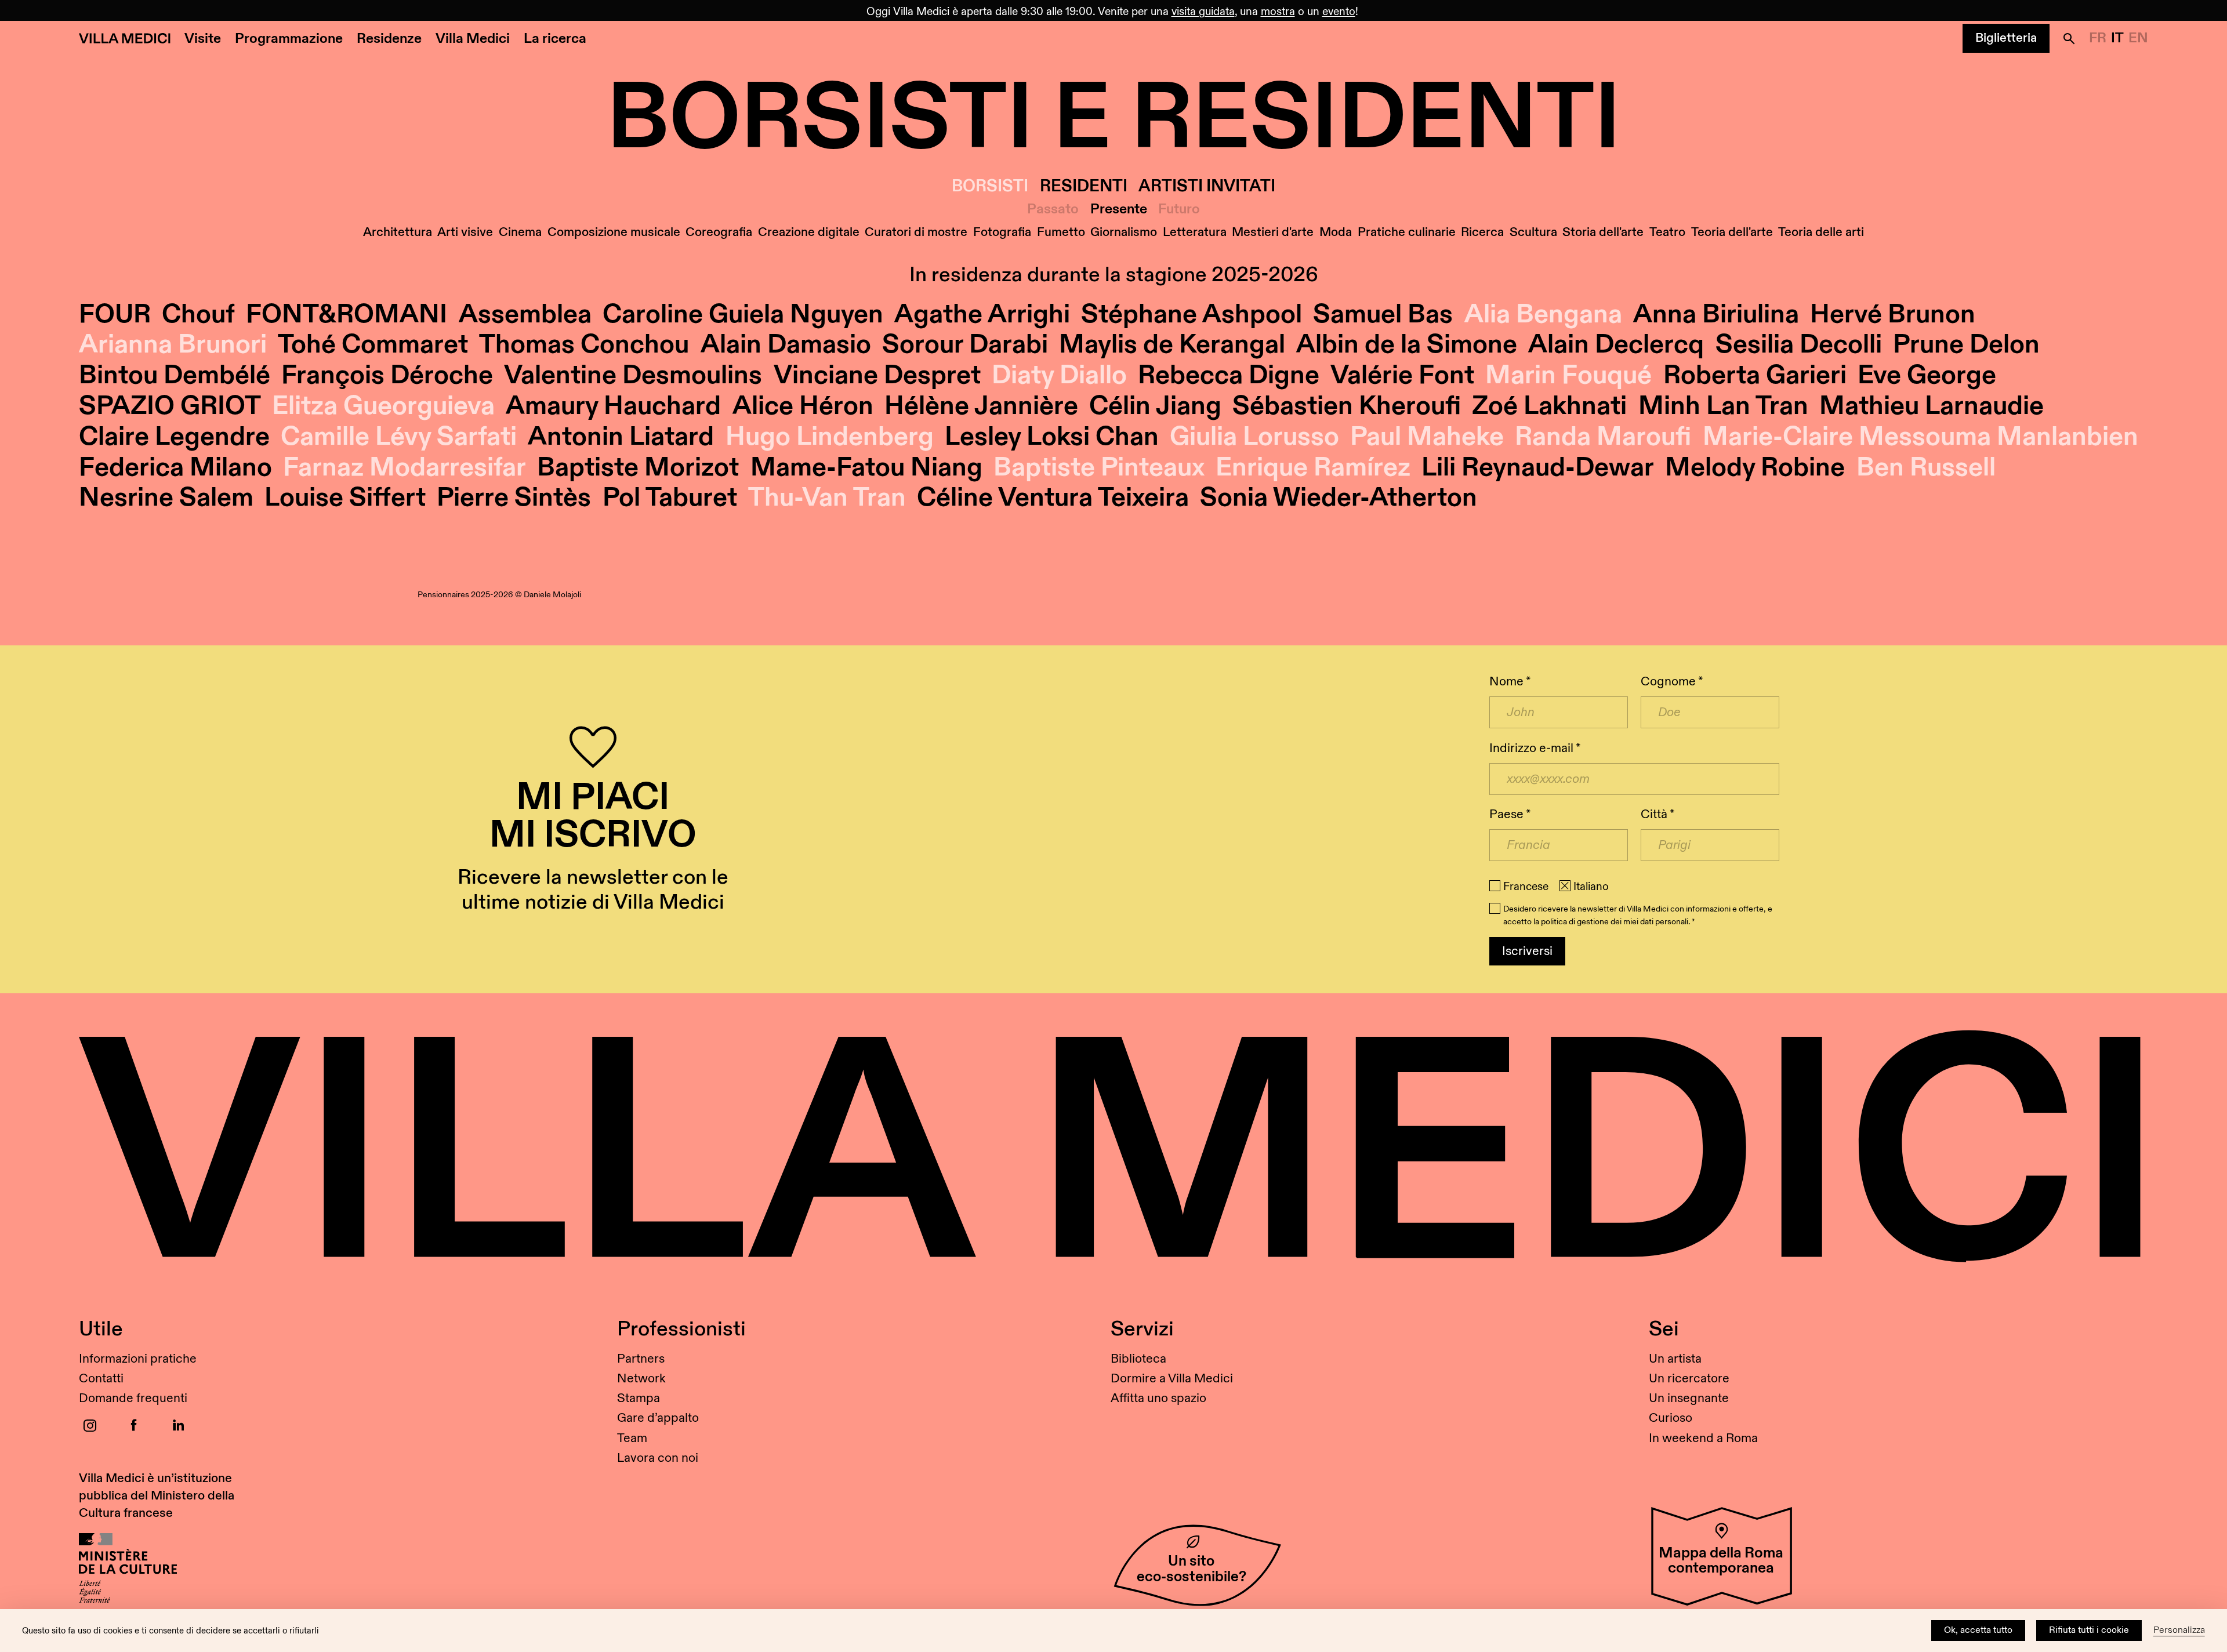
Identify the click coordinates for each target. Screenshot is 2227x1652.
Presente (1119, 210)
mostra (1278, 12)
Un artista (1675, 1359)
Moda (1336, 232)
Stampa (639, 1398)
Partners (641, 1359)
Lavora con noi (658, 1458)
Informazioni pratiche (138, 1359)
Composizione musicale (614, 232)
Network (641, 1379)
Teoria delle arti (1821, 232)
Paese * (1510, 814)
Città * (1657, 814)
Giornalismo (1124, 232)
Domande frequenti (133, 1398)
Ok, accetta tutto (1978, 1630)
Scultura (1533, 232)
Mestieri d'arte (1273, 232)
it (2117, 38)
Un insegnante (1689, 1398)
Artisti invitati (1207, 186)
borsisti (990, 186)
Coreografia (719, 232)
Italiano (1591, 887)
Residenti (1084, 186)
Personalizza (2179, 1630)
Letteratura (1195, 232)
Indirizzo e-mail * (1535, 748)
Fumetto (1061, 232)
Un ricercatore (1689, 1379)
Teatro (1667, 232)
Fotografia (1002, 232)
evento (1339, 12)
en (2138, 38)
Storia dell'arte (1603, 232)
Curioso (1671, 1418)
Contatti (101, 1379)
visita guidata (1203, 12)
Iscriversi (1527, 951)
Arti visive (465, 232)
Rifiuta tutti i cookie (2089, 1630)
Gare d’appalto (658, 1418)
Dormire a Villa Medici (1172, 1379)
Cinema (520, 232)
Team (632, 1438)
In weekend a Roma (1703, 1438)
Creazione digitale (809, 232)
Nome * (1510, 682)
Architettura (398, 232)
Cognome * (1672, 682)
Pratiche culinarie (1407, 232)
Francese (1526, 887)
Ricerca (1482, 232)
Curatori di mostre (916, 232)
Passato (1053, 210)
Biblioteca (1138, 1359)
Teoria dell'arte (1732, 232)
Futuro (1179, 210)
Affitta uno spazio (1158, 1398)
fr (2098, 38)
